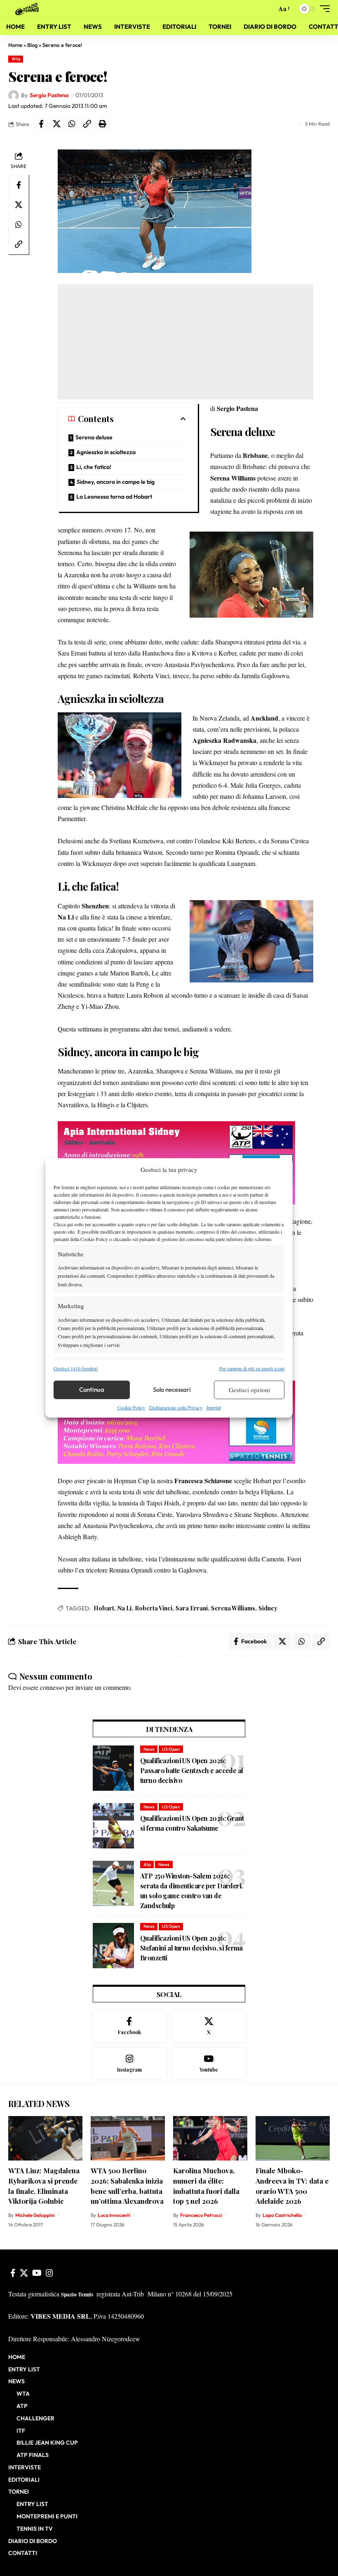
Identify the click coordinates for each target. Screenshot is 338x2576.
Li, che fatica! (94, 467)
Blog (32, 45)
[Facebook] (129, 2026)
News (149, 1749)
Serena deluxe (94, 437)
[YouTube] (37, 2273)
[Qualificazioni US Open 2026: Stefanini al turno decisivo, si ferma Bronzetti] (113, 1946)
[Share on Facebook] (41, 124)
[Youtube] (209, 2064)
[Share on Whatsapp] (72, 124)
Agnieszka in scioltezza (106, 452)
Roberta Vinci (154, 1608)
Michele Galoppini (35, 2215)
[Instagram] (129, 2064)
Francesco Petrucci (201, 2215)
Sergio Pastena (49, 95)
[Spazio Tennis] (28, 8)
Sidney (268, 1608)
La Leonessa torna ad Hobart (114, 497)
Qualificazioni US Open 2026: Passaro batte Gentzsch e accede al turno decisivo (192, 1770)
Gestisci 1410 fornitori (76, 1368)
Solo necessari (172, 1389)
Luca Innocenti (114, 2215)
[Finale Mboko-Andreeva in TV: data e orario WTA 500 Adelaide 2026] (293, 2138)
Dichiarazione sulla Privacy (176, 1407)
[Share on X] (56, 124)
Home (15, 45)
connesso (52, 1687)
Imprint (214, 1407)
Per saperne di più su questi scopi (252, 1368)
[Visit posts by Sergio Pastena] (14, 96)
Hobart (104, 1608)
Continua (92, 1389)
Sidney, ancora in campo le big (116, 482)
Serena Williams (233, 1608)
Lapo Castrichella (282, 2215)
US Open (171, 1749)
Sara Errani (192, 1608)
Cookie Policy (131, 1407)
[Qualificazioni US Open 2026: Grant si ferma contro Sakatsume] (113, 1826)
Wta (16, 59)
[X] (209, 2026)
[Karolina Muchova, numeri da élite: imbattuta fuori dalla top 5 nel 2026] (210, 2138)
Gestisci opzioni (249, 1390)
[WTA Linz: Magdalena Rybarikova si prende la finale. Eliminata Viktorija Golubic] (45, 2138)
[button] (268, 9)
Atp (147, 1864)
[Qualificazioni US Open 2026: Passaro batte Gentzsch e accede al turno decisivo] (113, 1768)
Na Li (124, 1608)
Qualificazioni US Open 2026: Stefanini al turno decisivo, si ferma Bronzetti (191, 1948)
